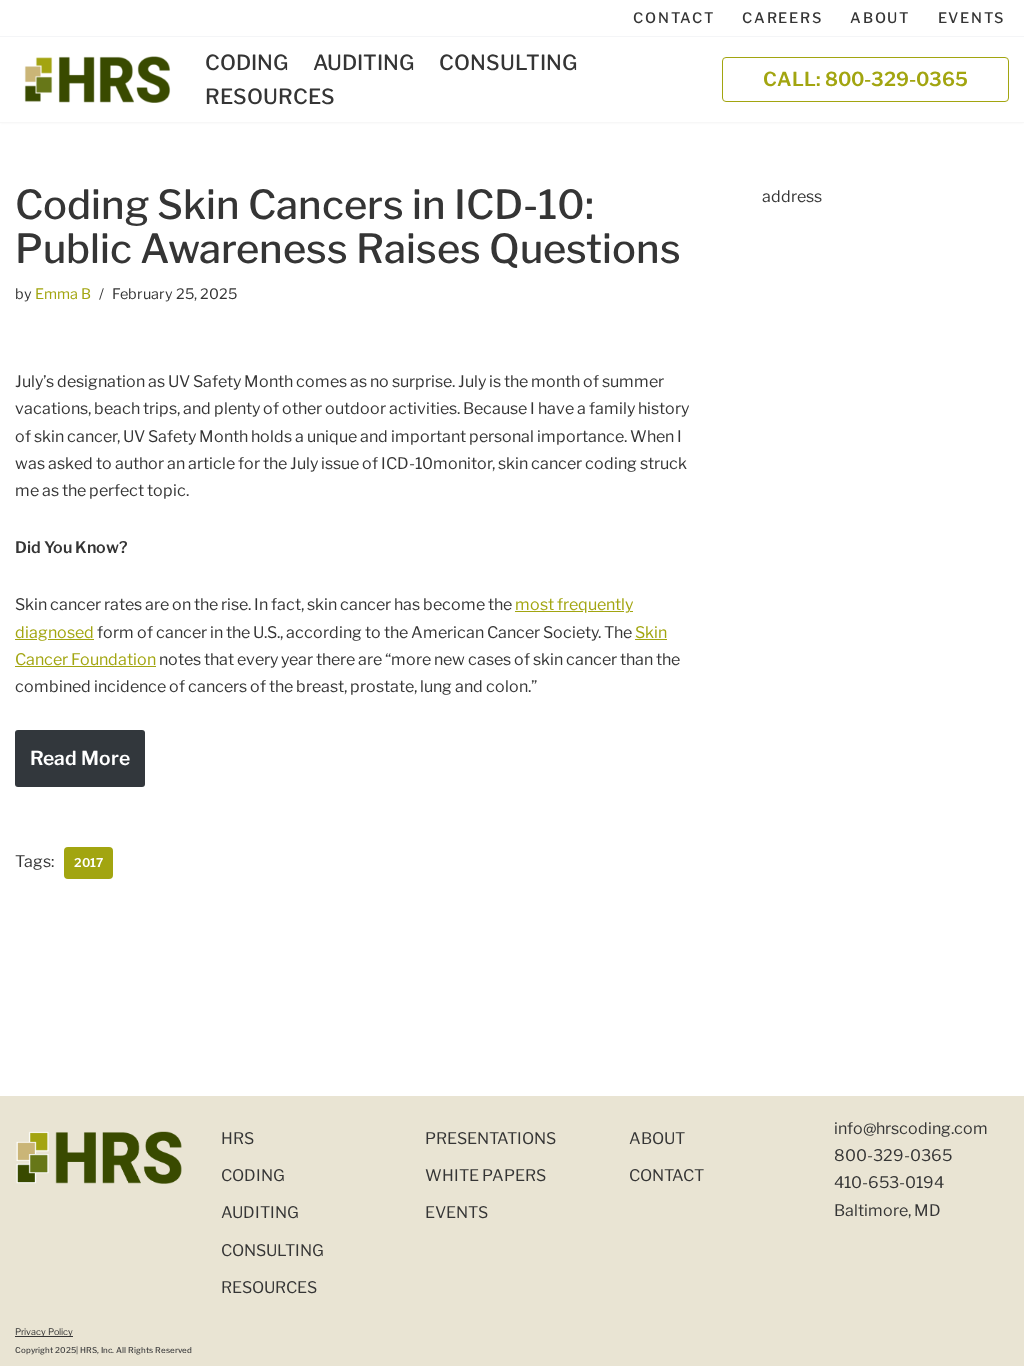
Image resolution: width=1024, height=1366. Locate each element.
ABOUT (880, 18)
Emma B (63, 294)
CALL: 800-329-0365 (865, 79)
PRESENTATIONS (490, 1138)
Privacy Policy (44, 1331)
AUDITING (363, 62)
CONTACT (673, 18)
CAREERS (782, 18)
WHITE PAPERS (485, 1175)
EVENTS (971, 18)
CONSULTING (508, 62)
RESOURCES (270, 96)
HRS (237, 1138)
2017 (88, 862)
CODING (246, 62)
